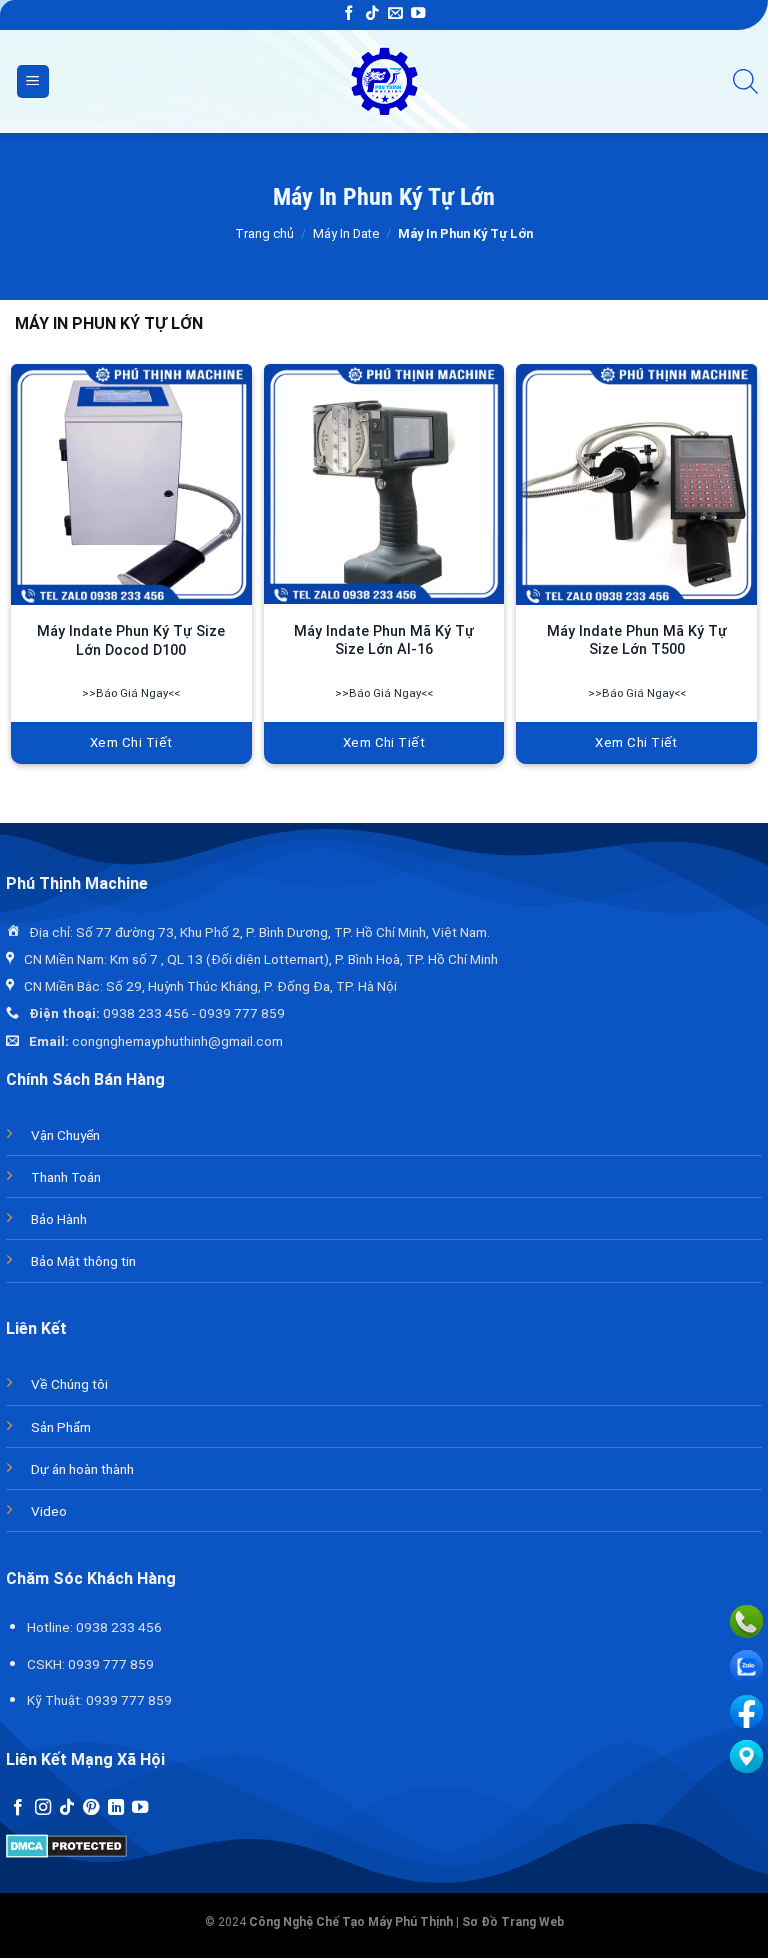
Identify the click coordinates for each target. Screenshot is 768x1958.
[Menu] (33, 81)
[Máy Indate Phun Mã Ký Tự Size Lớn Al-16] (384, 484)
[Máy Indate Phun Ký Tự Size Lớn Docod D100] (131, 484)
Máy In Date (346, 233)
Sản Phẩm (61, 1427)
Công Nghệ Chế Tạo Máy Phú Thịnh (351, 1922)
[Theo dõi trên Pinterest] (91, 1808)
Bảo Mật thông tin (83, 1261)
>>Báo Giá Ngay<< (131, 693)
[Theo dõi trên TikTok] (372, 14)
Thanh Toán (66, 1177)
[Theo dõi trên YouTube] (418, 14)
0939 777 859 (242, 1013)
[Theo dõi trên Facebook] (349, 14)
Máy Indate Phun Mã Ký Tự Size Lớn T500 (637, 641)
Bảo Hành (59, 1219)
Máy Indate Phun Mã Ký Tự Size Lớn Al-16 (384, 641)
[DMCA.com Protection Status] (66, 1844)
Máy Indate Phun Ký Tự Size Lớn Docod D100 (131, 641)
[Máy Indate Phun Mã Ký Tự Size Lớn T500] (636, 484)
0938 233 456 (146, 1013)
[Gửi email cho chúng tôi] (395, 14)
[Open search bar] (745, 81)
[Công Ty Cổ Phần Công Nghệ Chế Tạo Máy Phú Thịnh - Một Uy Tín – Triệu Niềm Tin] (384, 81)
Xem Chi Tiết (131, 742)
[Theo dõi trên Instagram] (43, 1808)
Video (49, 1511)
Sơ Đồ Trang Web (513, 1922)
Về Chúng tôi (69, 1384)
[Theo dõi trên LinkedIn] (116, 1808)
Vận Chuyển (65, 1135)
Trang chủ (264, 233)
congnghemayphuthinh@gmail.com (177, 1041)
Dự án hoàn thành (82, 1469)
